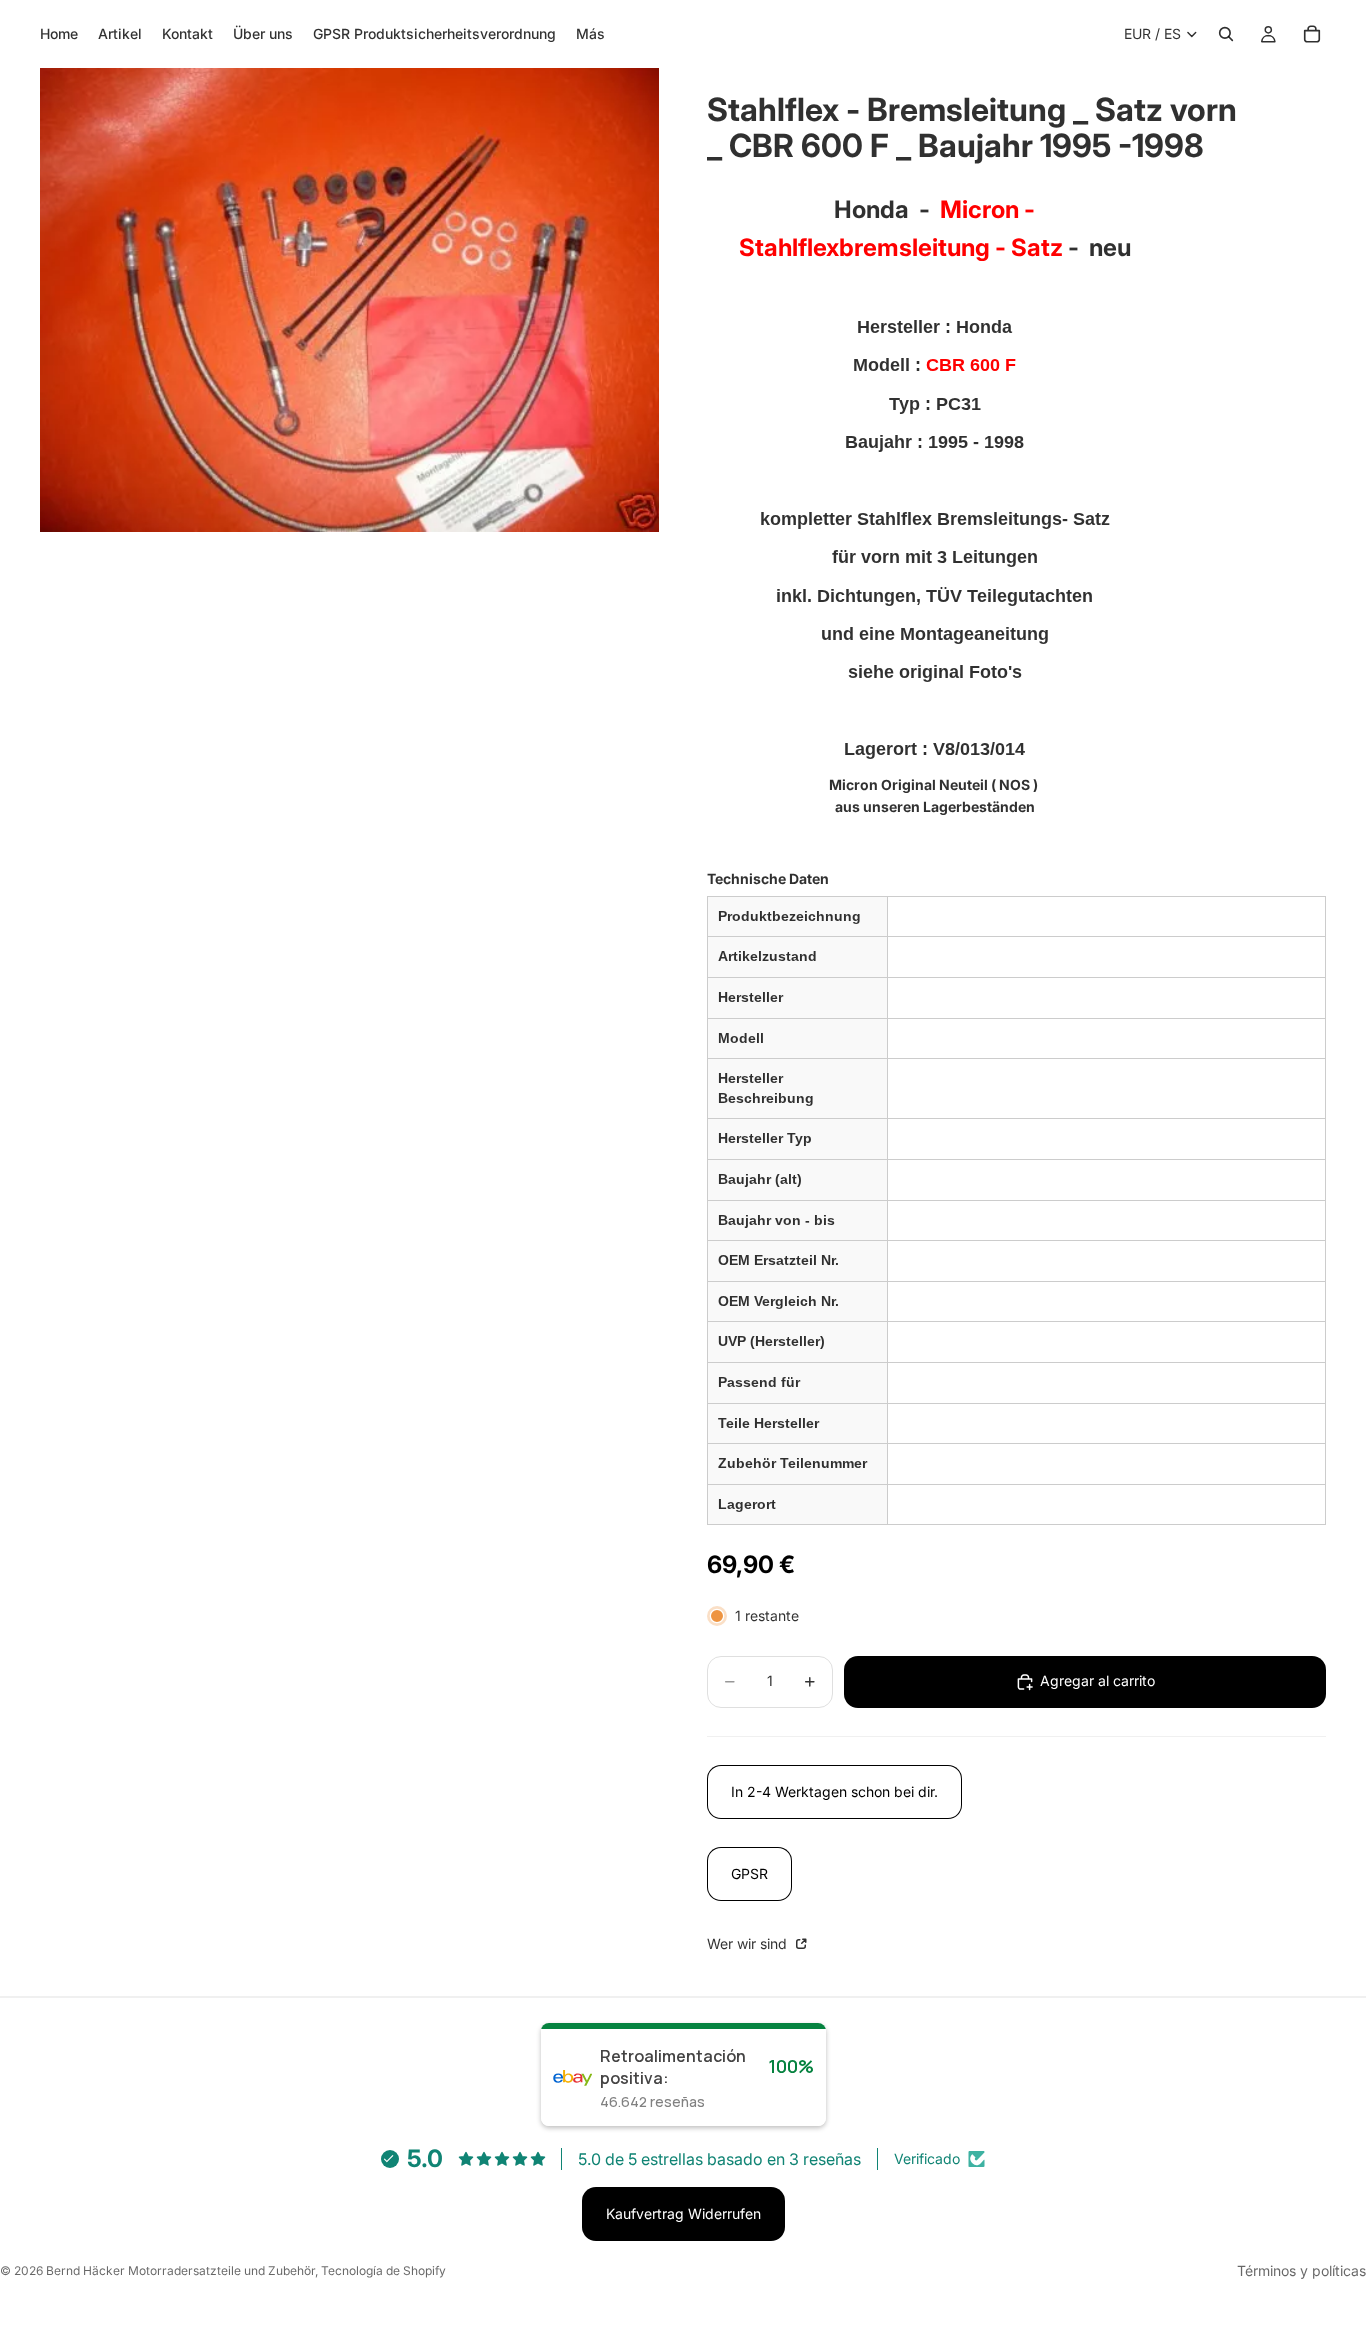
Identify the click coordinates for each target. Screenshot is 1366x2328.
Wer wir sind (749, 1943)
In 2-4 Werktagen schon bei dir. (834, 1791)
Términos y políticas (1301, 2270)
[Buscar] (1226, 34)
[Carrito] (1312, 34)
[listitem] (590, 34)
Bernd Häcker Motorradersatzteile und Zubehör (180, 2270)
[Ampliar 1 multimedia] (349, 300)
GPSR (749, 1873)
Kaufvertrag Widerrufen (683, 2213)
